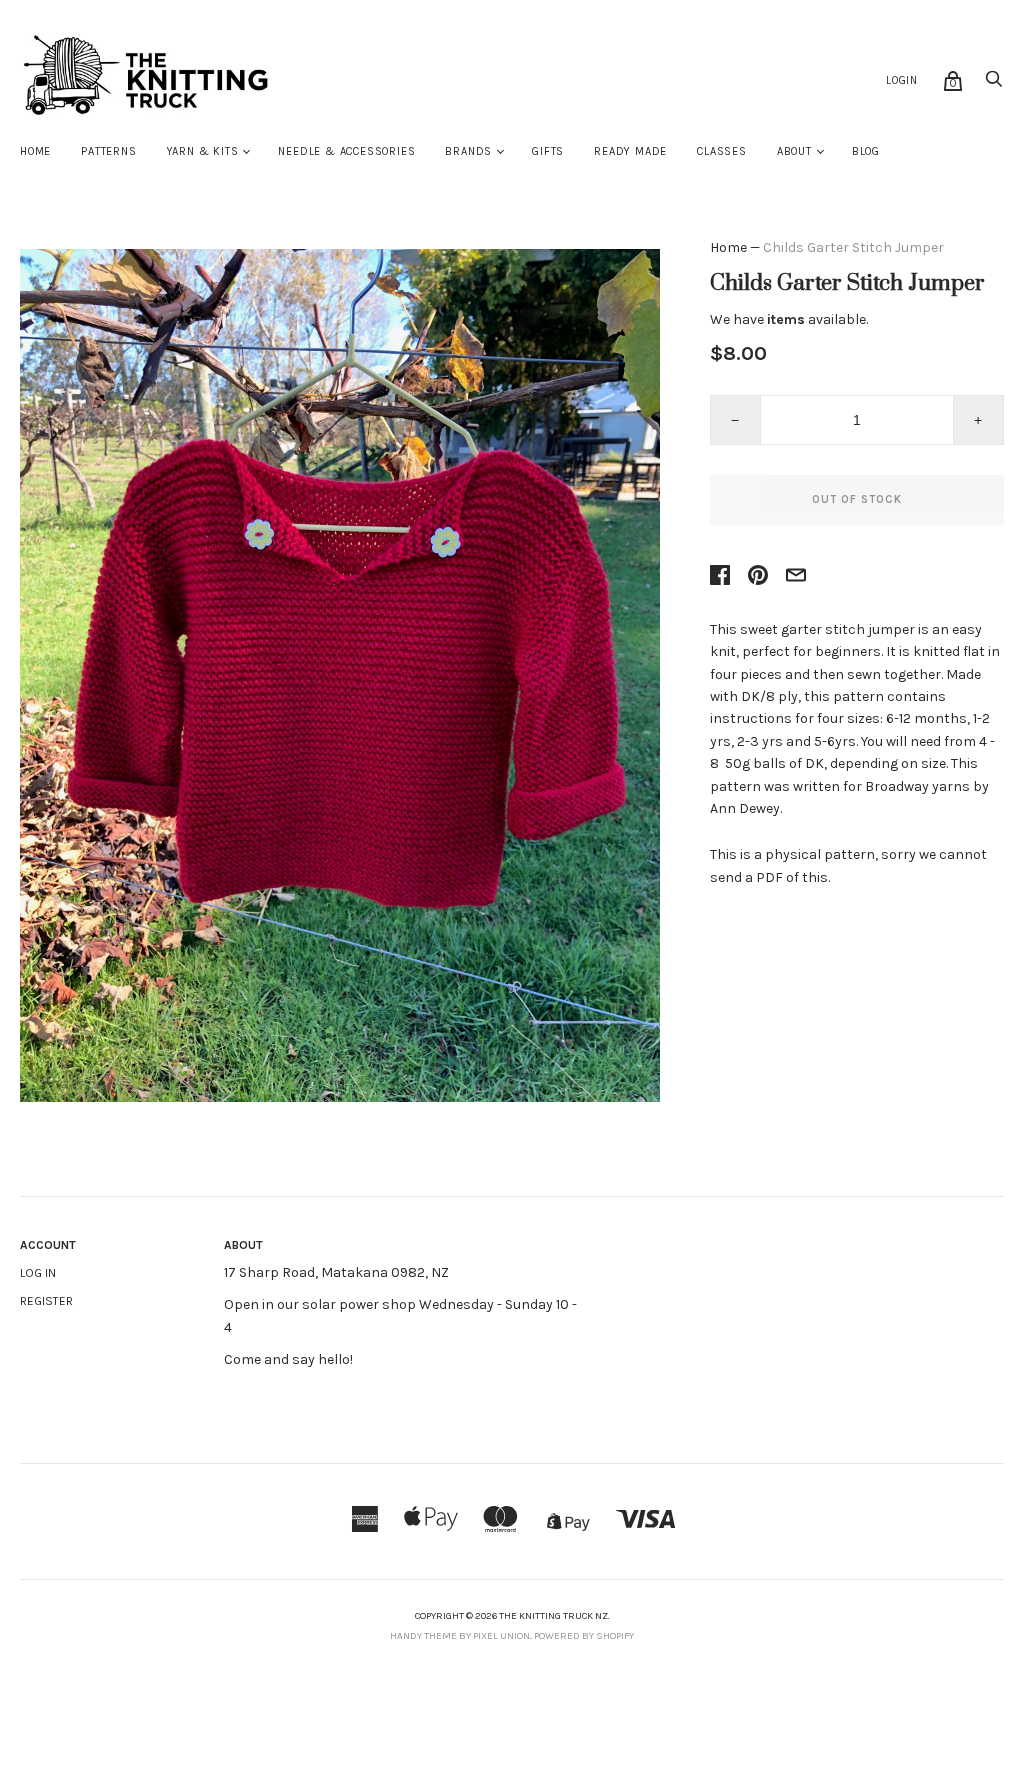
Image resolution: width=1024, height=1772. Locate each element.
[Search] (994, 84)
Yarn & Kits (203, 151)
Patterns (108, 151)
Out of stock (857, 499)
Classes (722, 151)
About (794, 151)
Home (35, 151)
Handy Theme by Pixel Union (460, 1636)
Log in (38, 1273)
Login (902, 80)
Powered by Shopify (584, 1636)
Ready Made (630, 151)
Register (46, 1301)
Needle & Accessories (346, 151)
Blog (866, 151)
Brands (468, 151)
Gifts (548, 151)
